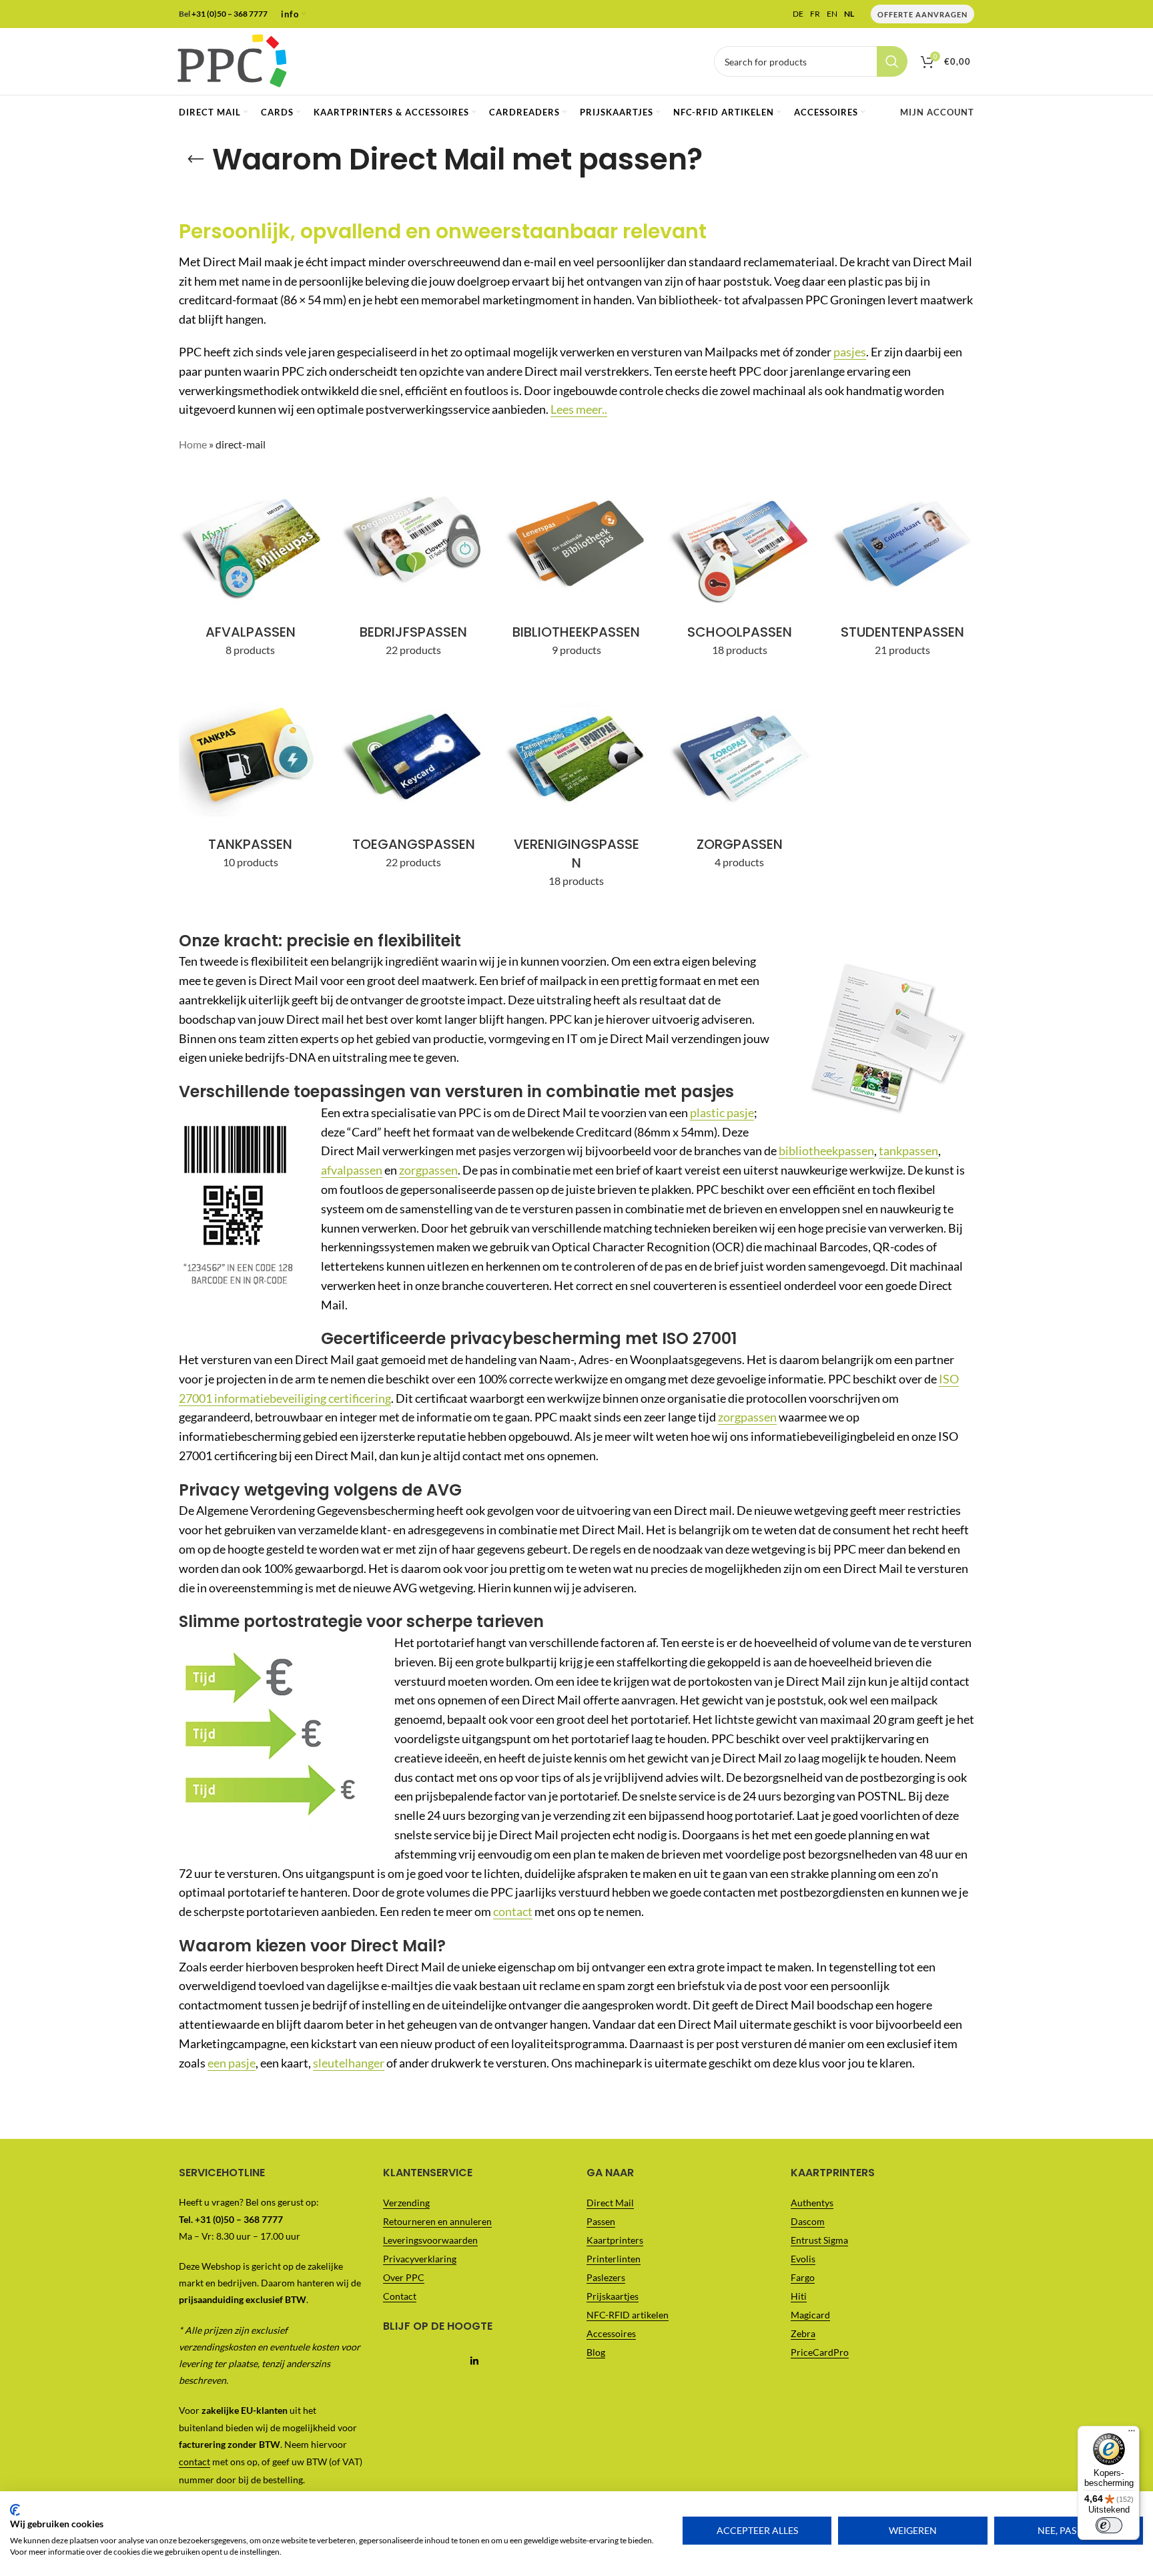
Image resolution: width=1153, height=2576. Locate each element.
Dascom (808, 2222)
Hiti (799, 2297)
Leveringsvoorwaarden (430, 2241)
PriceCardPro (820, 2353)
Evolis (803, 2259)
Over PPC (404, 2278)
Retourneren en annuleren (437, 2222)
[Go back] (196, 159)
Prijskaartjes (613, 2297)
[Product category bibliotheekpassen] (576, 569)
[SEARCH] (892, 61)
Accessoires (611, 2334)
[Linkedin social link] (475, 2362)
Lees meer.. (579, 409)
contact (513, 1911)
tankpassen (908, 1151)
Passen (601, 2222)
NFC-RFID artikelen (628, 2315)
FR (815, 14)
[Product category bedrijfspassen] (413, 569)
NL (849, 14)
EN (832, 14)
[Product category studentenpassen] (903, 569)
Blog (596, 2353)
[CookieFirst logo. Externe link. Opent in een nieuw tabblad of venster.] (15, 2510)
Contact (400, 2297)
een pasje (232, 2063)
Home (193, 444)
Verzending (406, 2203)
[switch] (1109, 2525)
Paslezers (606, 2278)
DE (798, 14)
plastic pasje (722, 1112)
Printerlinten (614, 2259)
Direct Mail (610, 2203)
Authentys (812, 2203)
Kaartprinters (615, 2241)
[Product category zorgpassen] (739, 781)
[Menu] (1132, 2434)
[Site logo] (232, 60)
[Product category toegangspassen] (413, 781)
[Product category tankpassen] (250, 781)
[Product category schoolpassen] (739, 569)
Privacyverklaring (420, 2259)
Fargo (803, 2278)
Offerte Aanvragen (922, 14)
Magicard (810, 2315)
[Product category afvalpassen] (250, 569)
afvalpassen (352, 1170)
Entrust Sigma (819, 2241)
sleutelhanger (349, 2063)
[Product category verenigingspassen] (576, 791)
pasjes (850, 352)
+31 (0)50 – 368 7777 (230, 14)
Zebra (803, 2334)
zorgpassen (428, 1170)
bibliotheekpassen (826, 1151)
